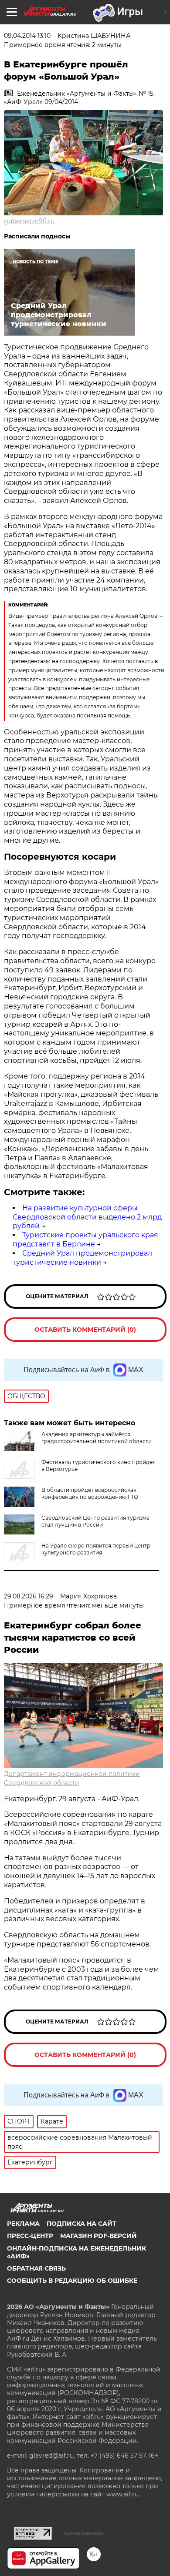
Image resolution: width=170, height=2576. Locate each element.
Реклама (23, 2224)
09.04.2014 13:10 (27, 36)
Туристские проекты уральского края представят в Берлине (85, 1239)
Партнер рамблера (82, 2533)
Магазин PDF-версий (99, 2236)
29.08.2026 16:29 (29, 1596)
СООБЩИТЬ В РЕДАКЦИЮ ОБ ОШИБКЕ (72, 2281)
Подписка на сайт (82, 2224)
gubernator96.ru (29, 221)
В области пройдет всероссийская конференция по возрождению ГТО (90, 1493)
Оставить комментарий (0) (85, 1330)
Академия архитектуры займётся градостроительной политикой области (97, 1438)
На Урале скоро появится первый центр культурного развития (96, 1549)
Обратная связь (36, 2268)
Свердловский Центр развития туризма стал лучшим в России (95, 1521)
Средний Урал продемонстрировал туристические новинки (82, 1258)
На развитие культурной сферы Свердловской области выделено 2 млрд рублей (87, 1217)
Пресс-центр (30, 2236)
